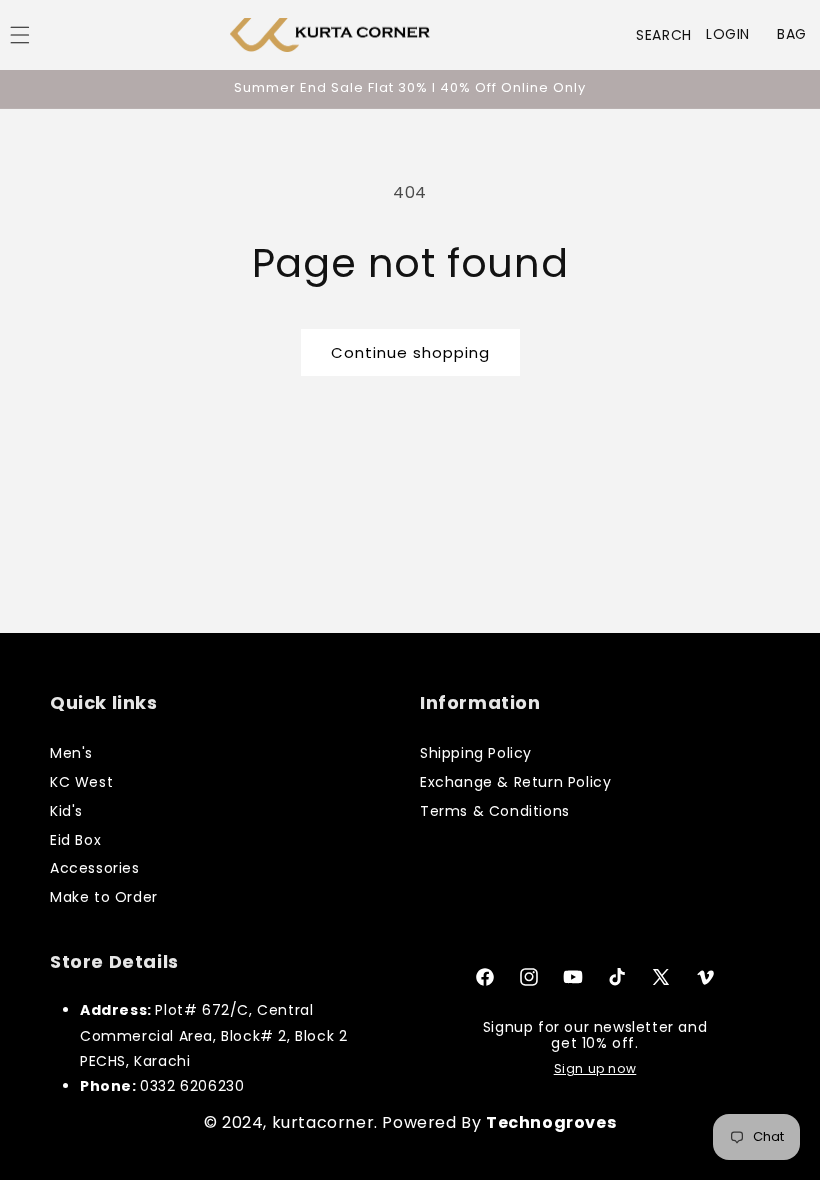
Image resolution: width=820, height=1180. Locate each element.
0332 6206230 (192, 1086)
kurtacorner (323, 1122)
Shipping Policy (476, 753)
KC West (81, 782)
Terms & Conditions (495, 811)
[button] (664, 35)
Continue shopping (410, 352)
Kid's (66, 811)
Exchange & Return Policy (515, 782)
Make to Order (104, 897)
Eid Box (75, 840)
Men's (71, 753)
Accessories (95, 868)
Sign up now (595, 1069)
